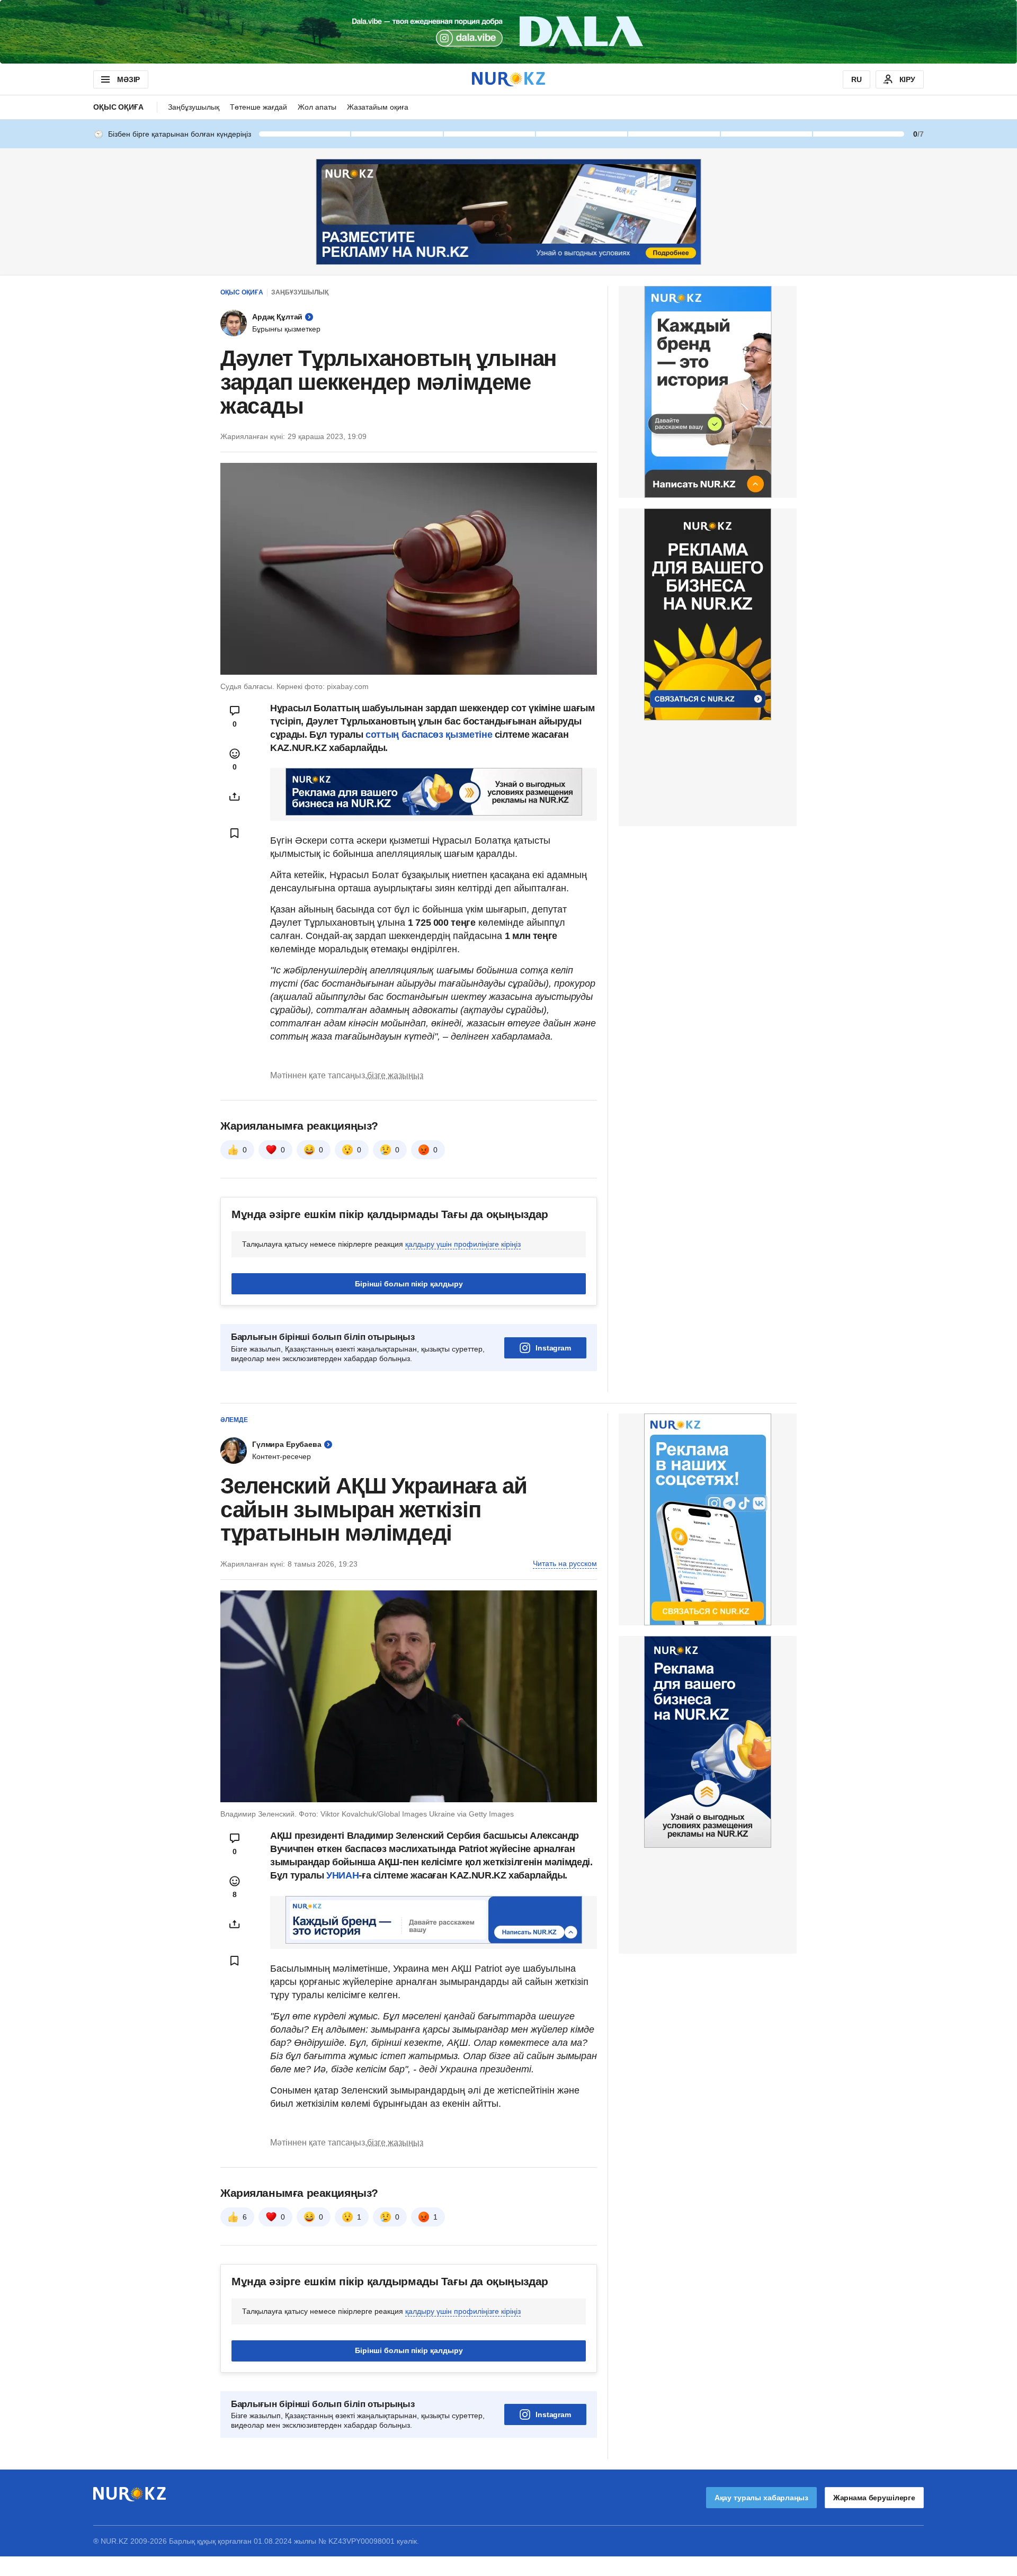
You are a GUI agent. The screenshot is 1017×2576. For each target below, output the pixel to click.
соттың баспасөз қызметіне (429, 735)
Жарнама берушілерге (874, 2498)
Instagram (553, 1348)
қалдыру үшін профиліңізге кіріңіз (463, 1244)
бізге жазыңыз (395, 1075)
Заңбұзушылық (194, 107)
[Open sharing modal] (235, 797)
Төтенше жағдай (258, 107)
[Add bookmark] (235, 833)
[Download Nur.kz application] (508, 32)
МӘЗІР (128, 79)
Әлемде (234, 1420)
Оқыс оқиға (118, 107)
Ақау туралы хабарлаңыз (761, 2498)
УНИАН (342, 1875)
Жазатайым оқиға (378, 107)
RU (857, 79)
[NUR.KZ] (508, 79)
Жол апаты (317, 107)
